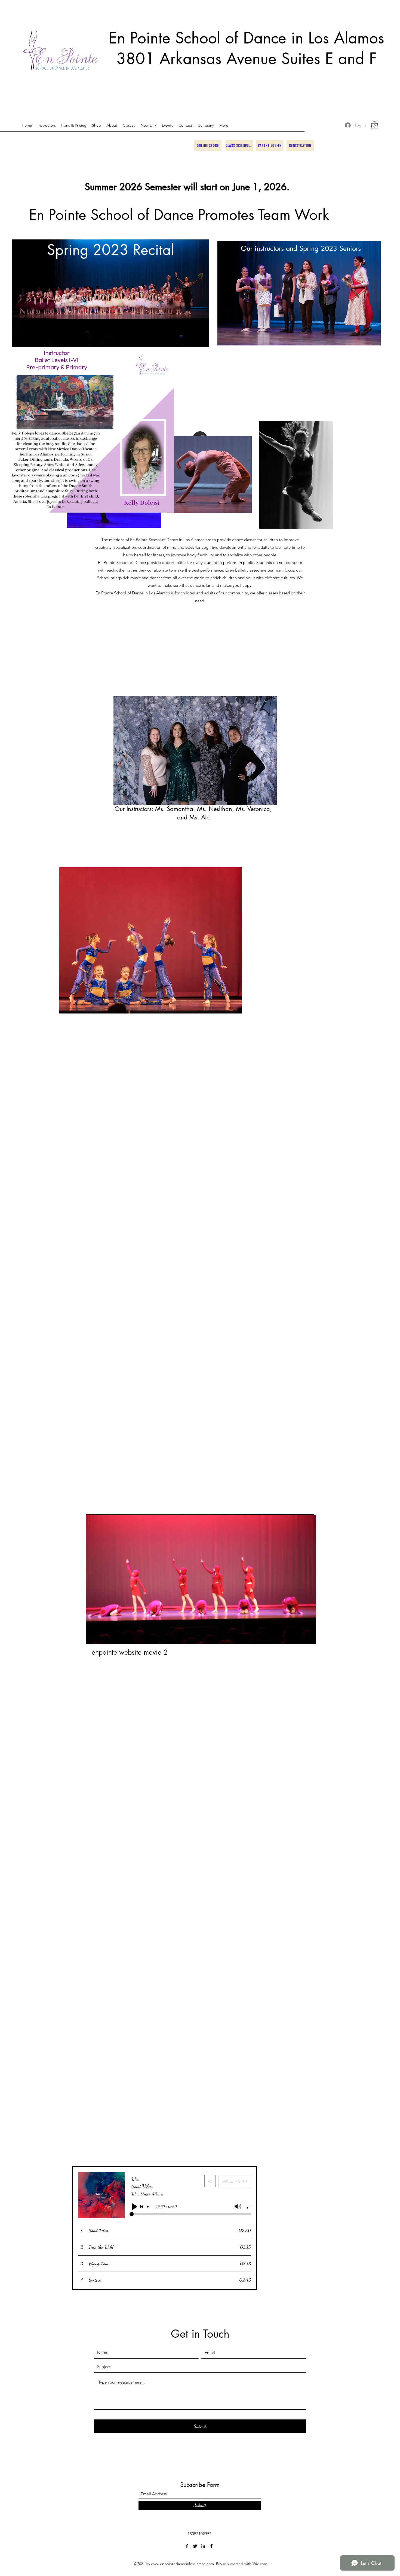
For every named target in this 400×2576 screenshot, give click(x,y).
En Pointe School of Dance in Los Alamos (247, 38)
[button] (374, 125)
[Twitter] (195, 2546)
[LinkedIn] (203, 2546)
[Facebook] (187, 2546)
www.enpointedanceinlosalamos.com (182, 2564)
